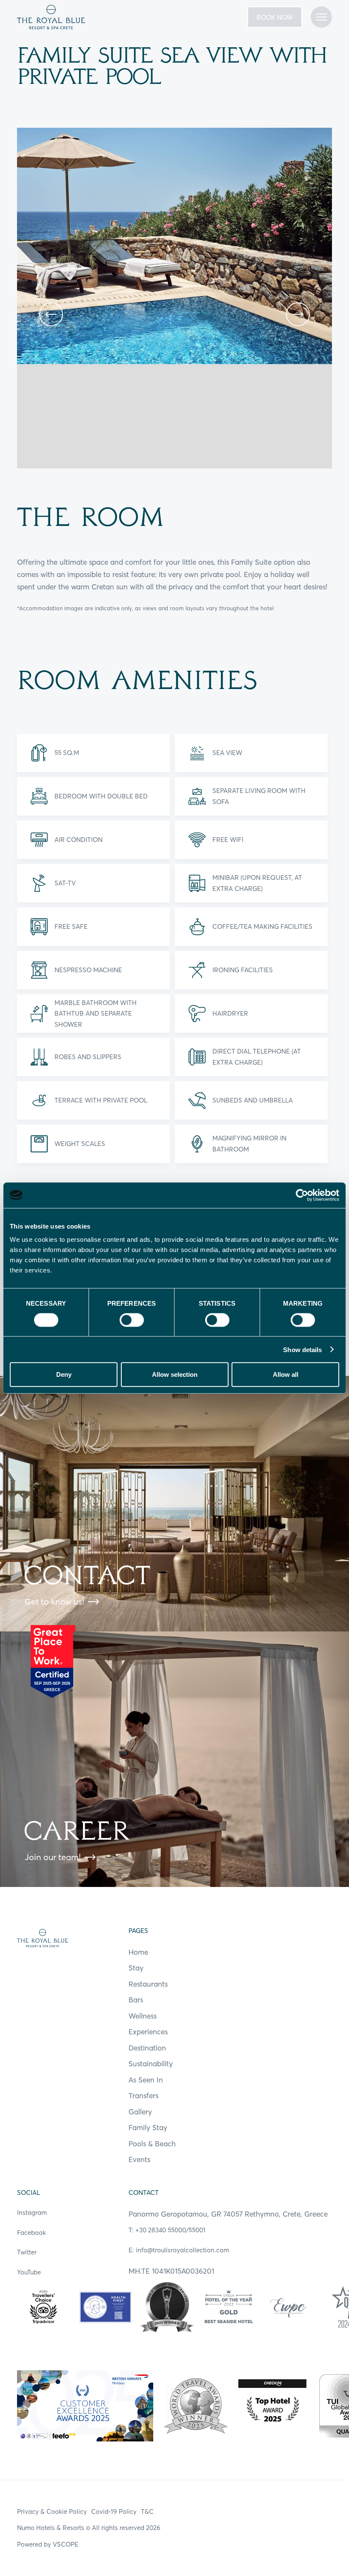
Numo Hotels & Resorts (51, 2528)
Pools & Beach (152, 2144)
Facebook (31, 2233)
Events (139, 2159)
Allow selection (175, 1374)
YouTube (29, 2272)
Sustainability (151, 2063)
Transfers (143, 2095)
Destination (147, 2048)
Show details (302, 1349)
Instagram (32, 2213)
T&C (147, 2511)
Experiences (148, 2032)
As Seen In (146, 2080)
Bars (136, 2000)
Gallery (140, 2112)
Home (138, 1952)
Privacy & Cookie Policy (52, 2511)
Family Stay (148, 2127)
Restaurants (148, 1984)
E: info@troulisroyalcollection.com (179, 2250)
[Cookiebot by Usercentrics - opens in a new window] (302, 1195)
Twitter (27, 2252)
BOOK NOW (275, 17)
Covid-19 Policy (114, 2511)
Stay (136, 1968)
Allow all (286, 1374)
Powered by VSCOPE (48, 2544)
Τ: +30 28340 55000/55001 (167, 2230)
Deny (64, 1374)
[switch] (132, 1320)
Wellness (143, 2016)
